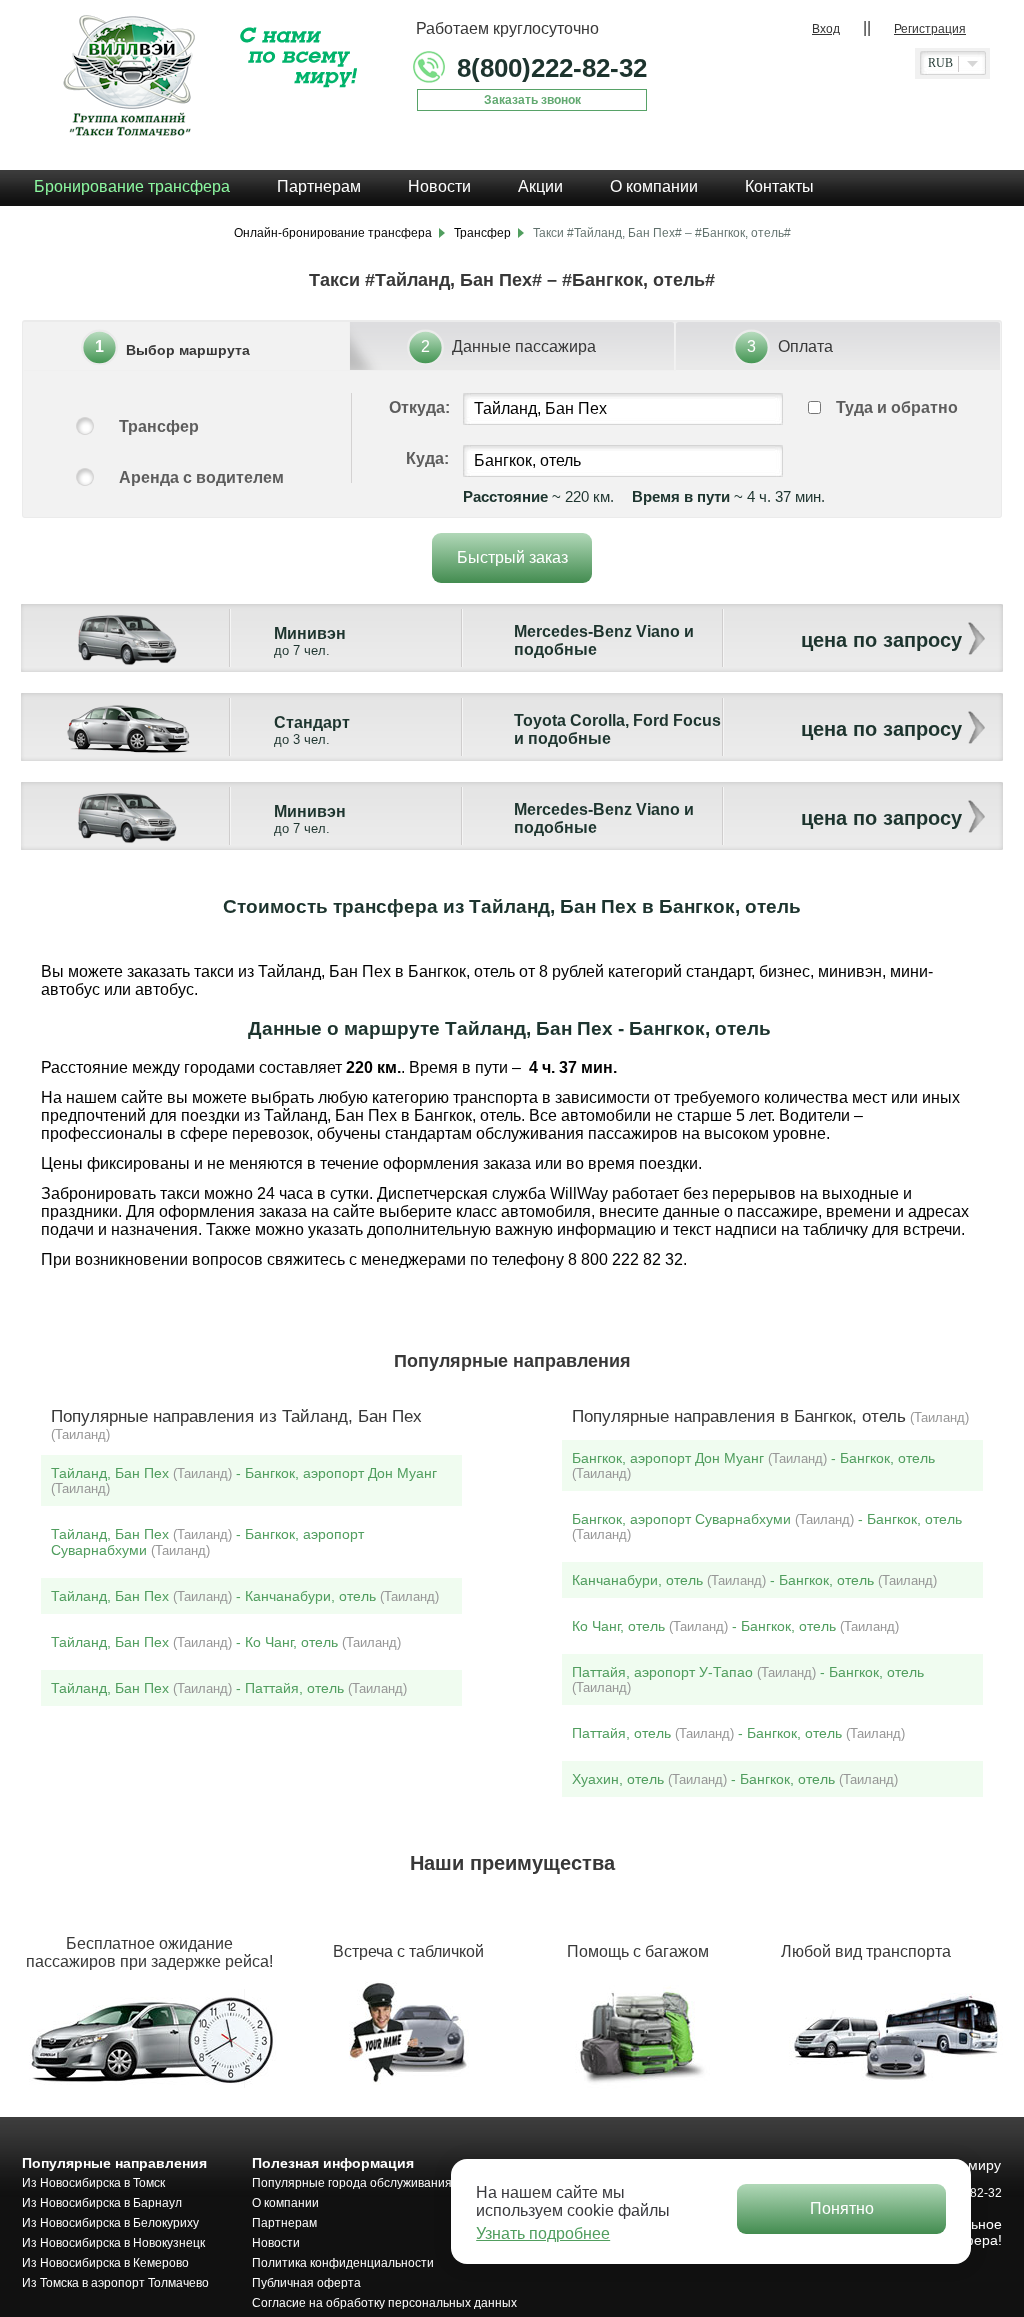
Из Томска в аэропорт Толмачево (115, 2283)
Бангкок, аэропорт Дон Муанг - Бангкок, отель (753, 1465)
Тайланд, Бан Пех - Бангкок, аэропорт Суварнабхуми (207, 1542)
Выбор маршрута (188, 350)
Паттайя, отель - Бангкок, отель (738, 1733)
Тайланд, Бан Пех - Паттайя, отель (229, 1688)
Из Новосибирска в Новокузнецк (113, 2243)
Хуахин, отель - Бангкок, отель (735, 1779)
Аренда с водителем (201, 477)
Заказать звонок (532, 100)
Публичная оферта (306, 2283)
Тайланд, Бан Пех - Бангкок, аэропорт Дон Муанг (244, 1480)
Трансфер (159, 426)
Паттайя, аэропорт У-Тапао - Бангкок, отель (748, 1679)
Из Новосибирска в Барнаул (102, 2203)
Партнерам (284, 2223)
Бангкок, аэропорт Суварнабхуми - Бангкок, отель (767, 1526)
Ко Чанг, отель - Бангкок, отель (735, 1626)
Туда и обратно (897, 407)
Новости (276, 2243)
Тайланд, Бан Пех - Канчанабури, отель (245, 1596)
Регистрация (930, 29)
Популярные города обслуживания (352, 2183)
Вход (826, 29)
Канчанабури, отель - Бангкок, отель (754, 1580)
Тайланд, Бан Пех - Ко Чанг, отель (226, 1642)
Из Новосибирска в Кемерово (105, 2263)
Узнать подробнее (543, 2233)
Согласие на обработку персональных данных (384, 2303)
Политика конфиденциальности (343, 2263)
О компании (285, 2203)
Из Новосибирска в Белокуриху (110, 2223)
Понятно (842, 2208)
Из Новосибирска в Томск (93, 2183)
